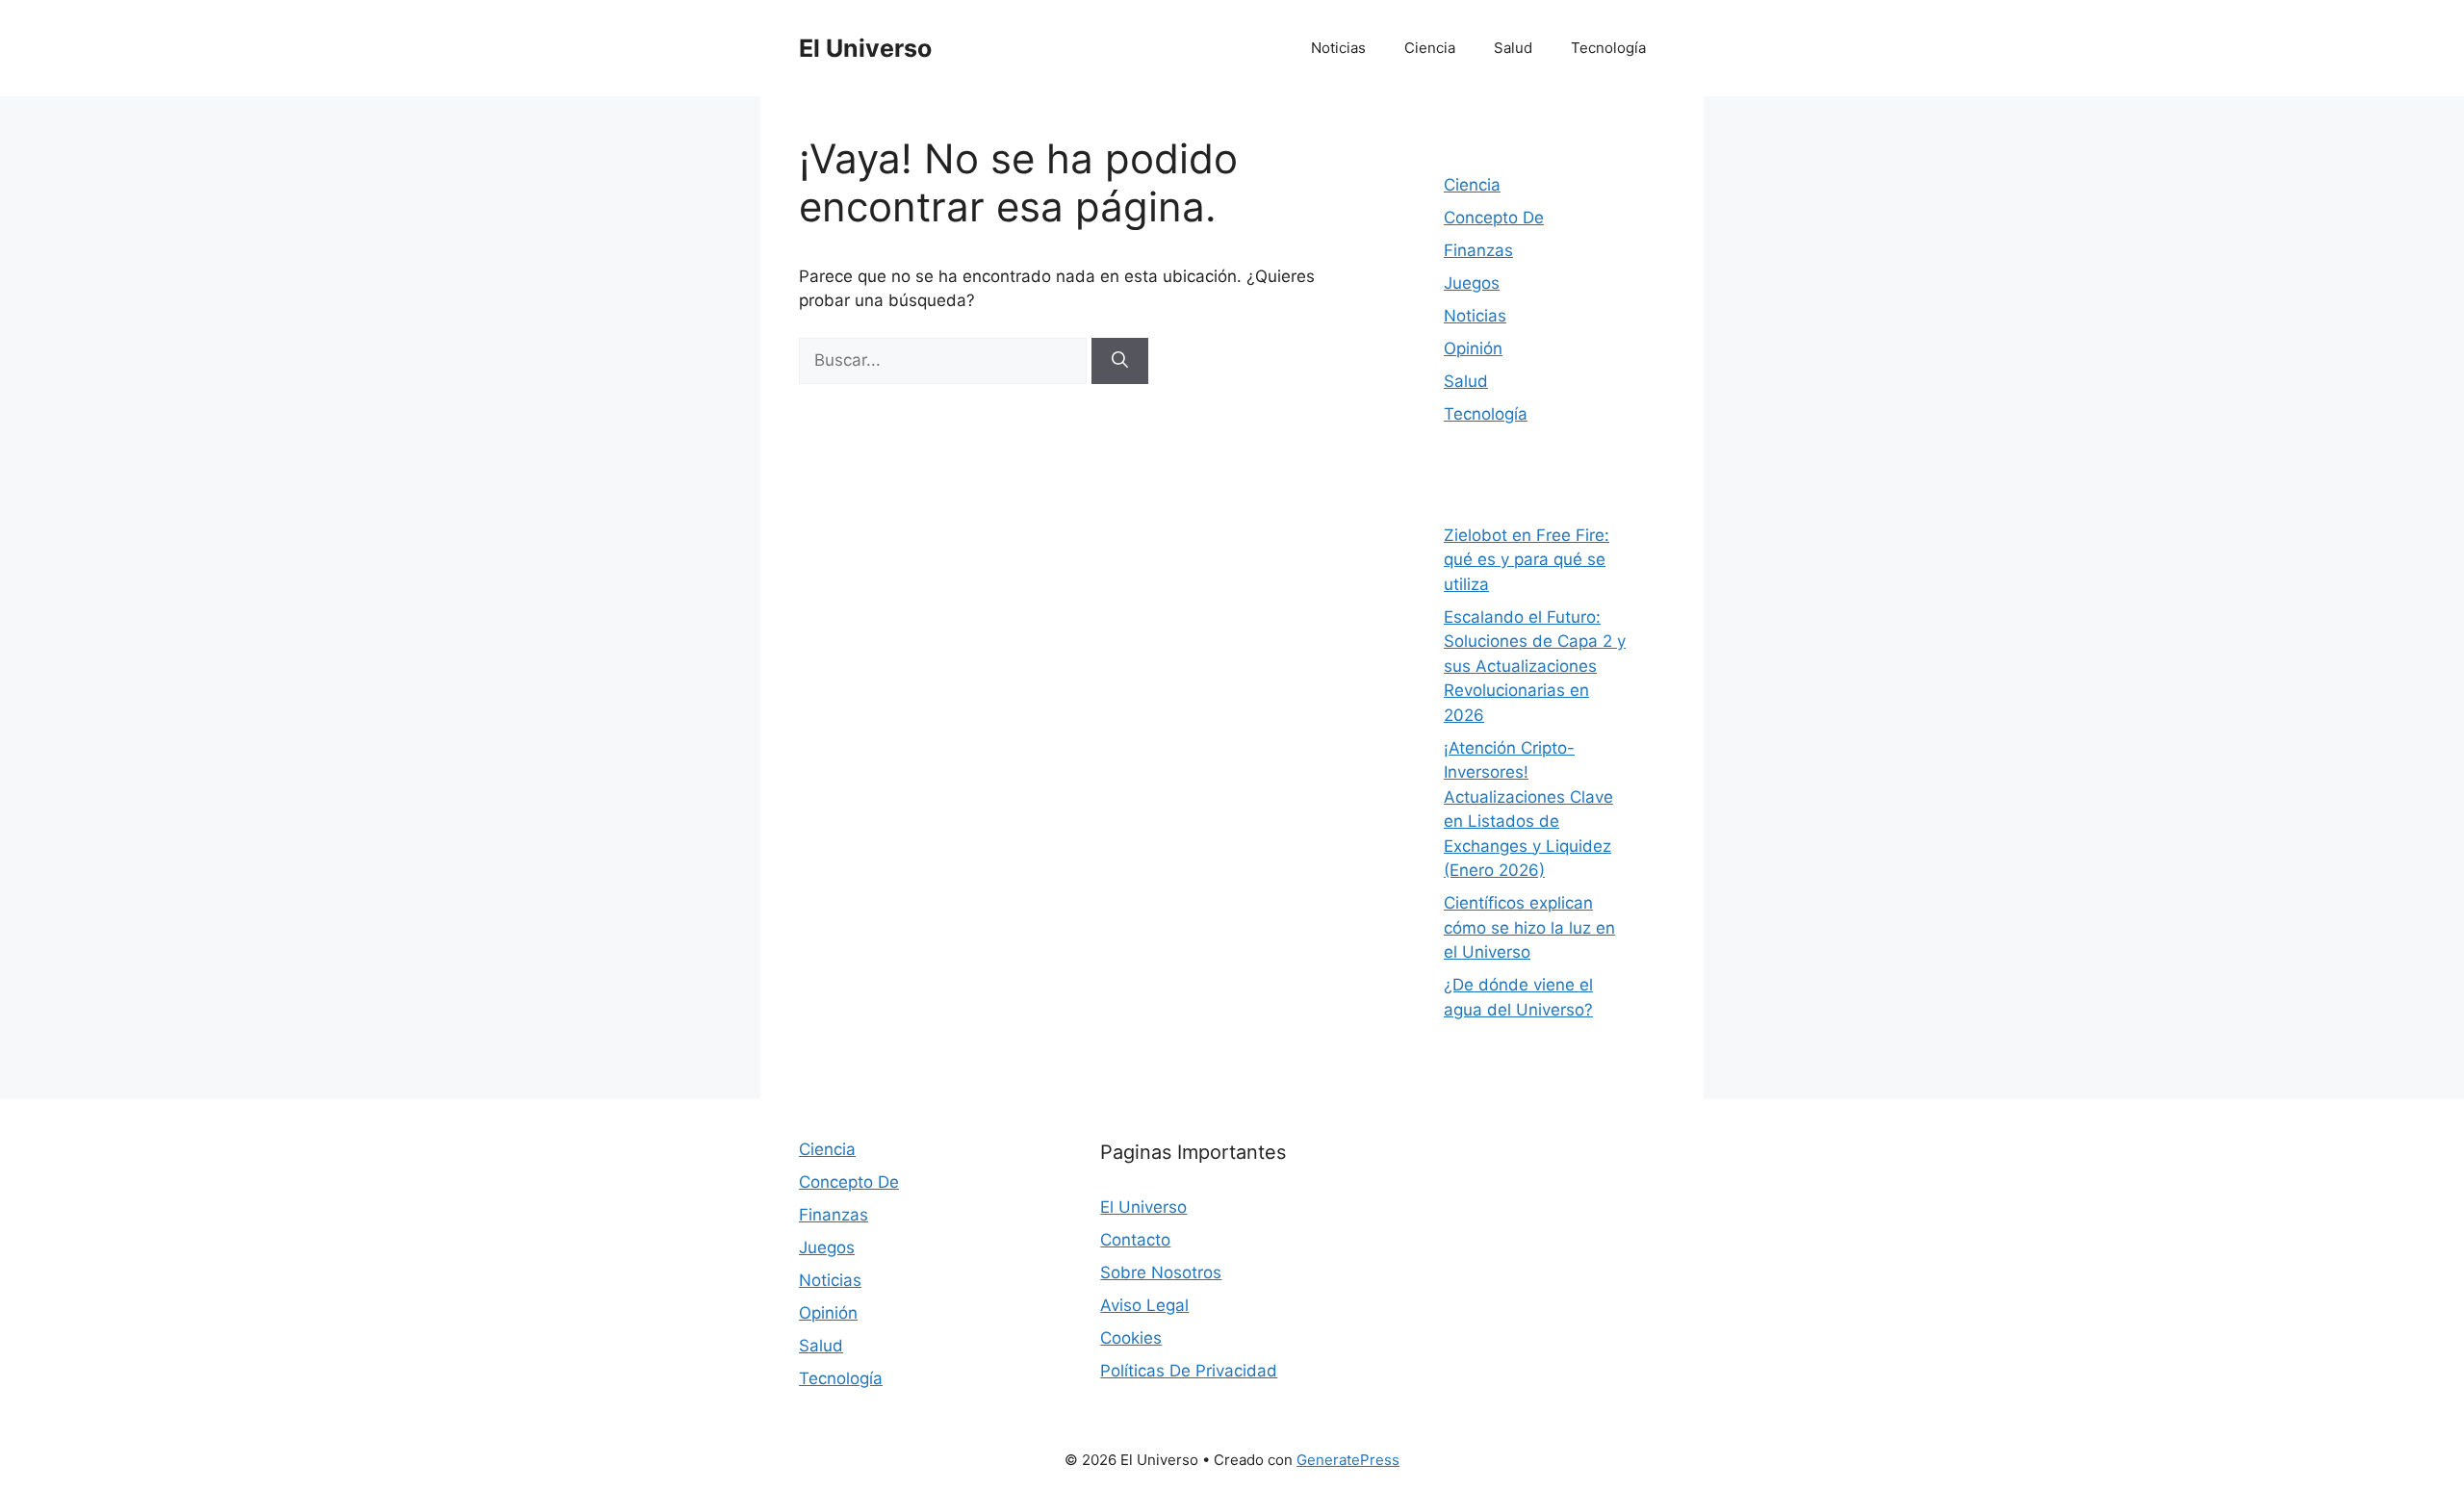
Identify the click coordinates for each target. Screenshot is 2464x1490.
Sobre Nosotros (1161, 1272)
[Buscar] (1120, 361)
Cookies (1131, 1338)
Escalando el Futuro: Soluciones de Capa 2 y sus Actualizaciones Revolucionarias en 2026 (1535, 666)
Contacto (1135, 1240)
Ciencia (1430, 48)
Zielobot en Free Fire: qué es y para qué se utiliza (1527, 560)
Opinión (1473, 348)
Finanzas (1478, 250)
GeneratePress (1348, 1460)
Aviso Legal (1144, 1305)
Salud (1513, 48)
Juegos (1472, 283)
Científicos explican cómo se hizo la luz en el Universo (1529, 927)
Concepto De (1494, 218)
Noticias (1338, 48)
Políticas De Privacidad (1189, 1371)
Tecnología (1608, 48)
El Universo (865, 48)
